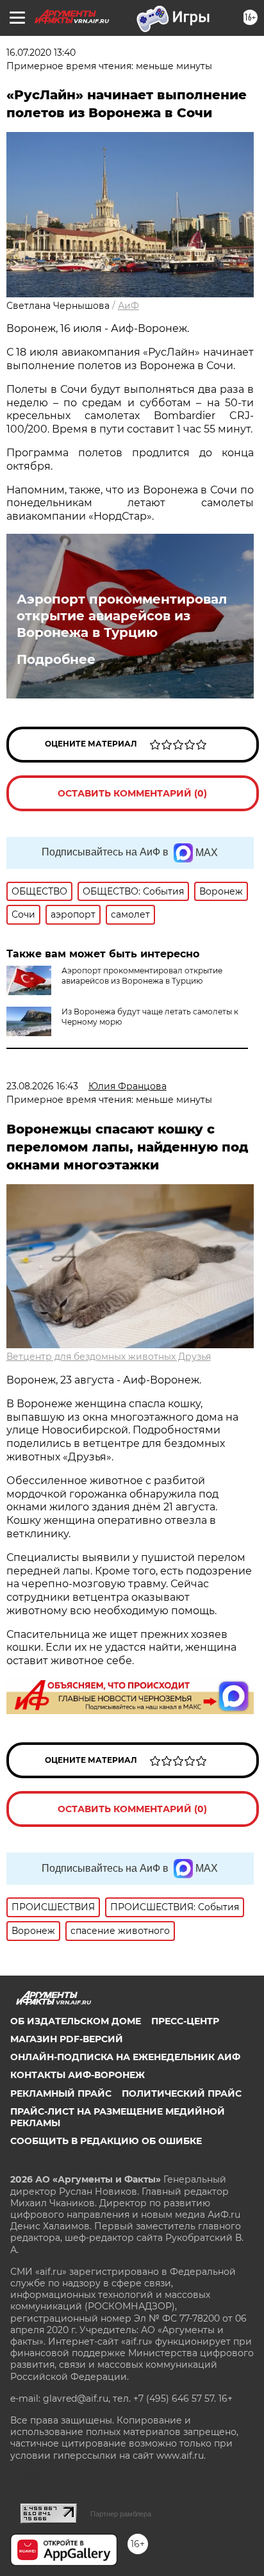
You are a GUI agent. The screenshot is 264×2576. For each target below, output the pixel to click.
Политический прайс (182, 2093)
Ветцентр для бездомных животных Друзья (109, 1357)
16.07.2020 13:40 (41, 53)
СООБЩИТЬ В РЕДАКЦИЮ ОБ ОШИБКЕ (106, 2141)
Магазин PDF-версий (67, 2039)
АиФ (128, 306)
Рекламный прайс (61, 2093)
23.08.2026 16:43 (42, 1086)
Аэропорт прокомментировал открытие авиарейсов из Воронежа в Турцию (122, 616)
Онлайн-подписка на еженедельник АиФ (125, 2057)
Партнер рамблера (121, 2514)
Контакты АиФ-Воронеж (78, 2075)
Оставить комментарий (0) (132, 793)
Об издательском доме (76, 2021)
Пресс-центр (185, 2021)
